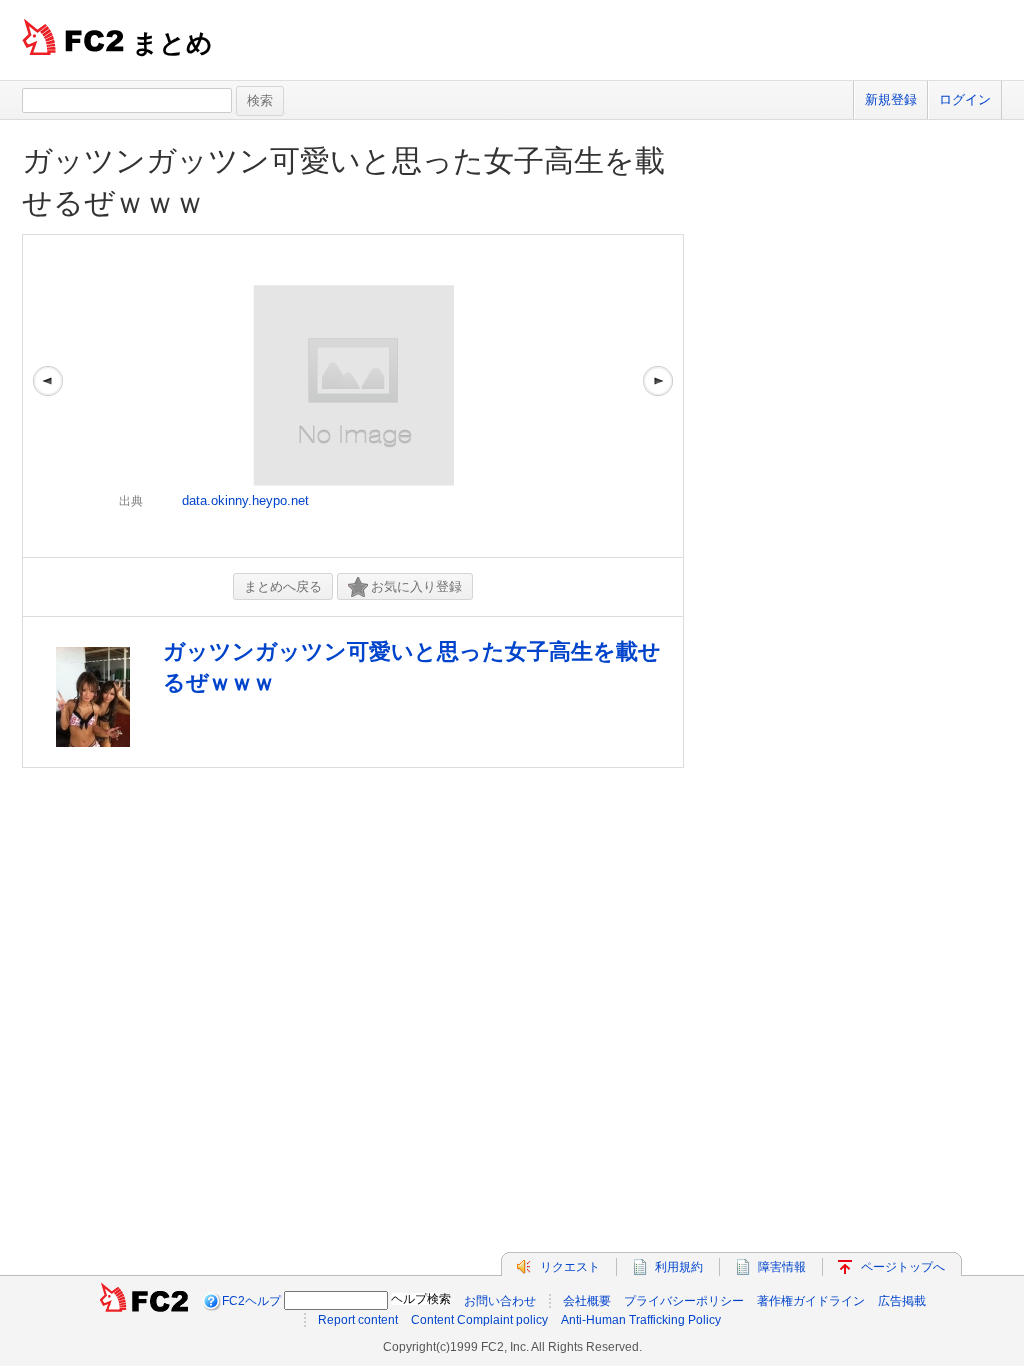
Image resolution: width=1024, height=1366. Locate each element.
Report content (358, 1320)
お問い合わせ (500, 1301)
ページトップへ (903, 1267)
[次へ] (658, 396)
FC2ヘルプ (251, 1301)
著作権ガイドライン (811, 1301)
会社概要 (587, 1301)
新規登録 (891, 99)
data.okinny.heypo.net (245, 500)
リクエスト (570, 1267)
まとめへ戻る (283, 586)
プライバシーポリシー (684, 1301)
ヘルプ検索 (421, 1299)
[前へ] (48, 396)
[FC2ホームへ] (144, 1301)
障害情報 (782, 1267)
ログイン (965, 99)
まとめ (172, 43)
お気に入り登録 (416, 586)
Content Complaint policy (479, 1320)
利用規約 (679, 1267)
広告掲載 (902, 1301)
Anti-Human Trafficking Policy (641, 1320)
